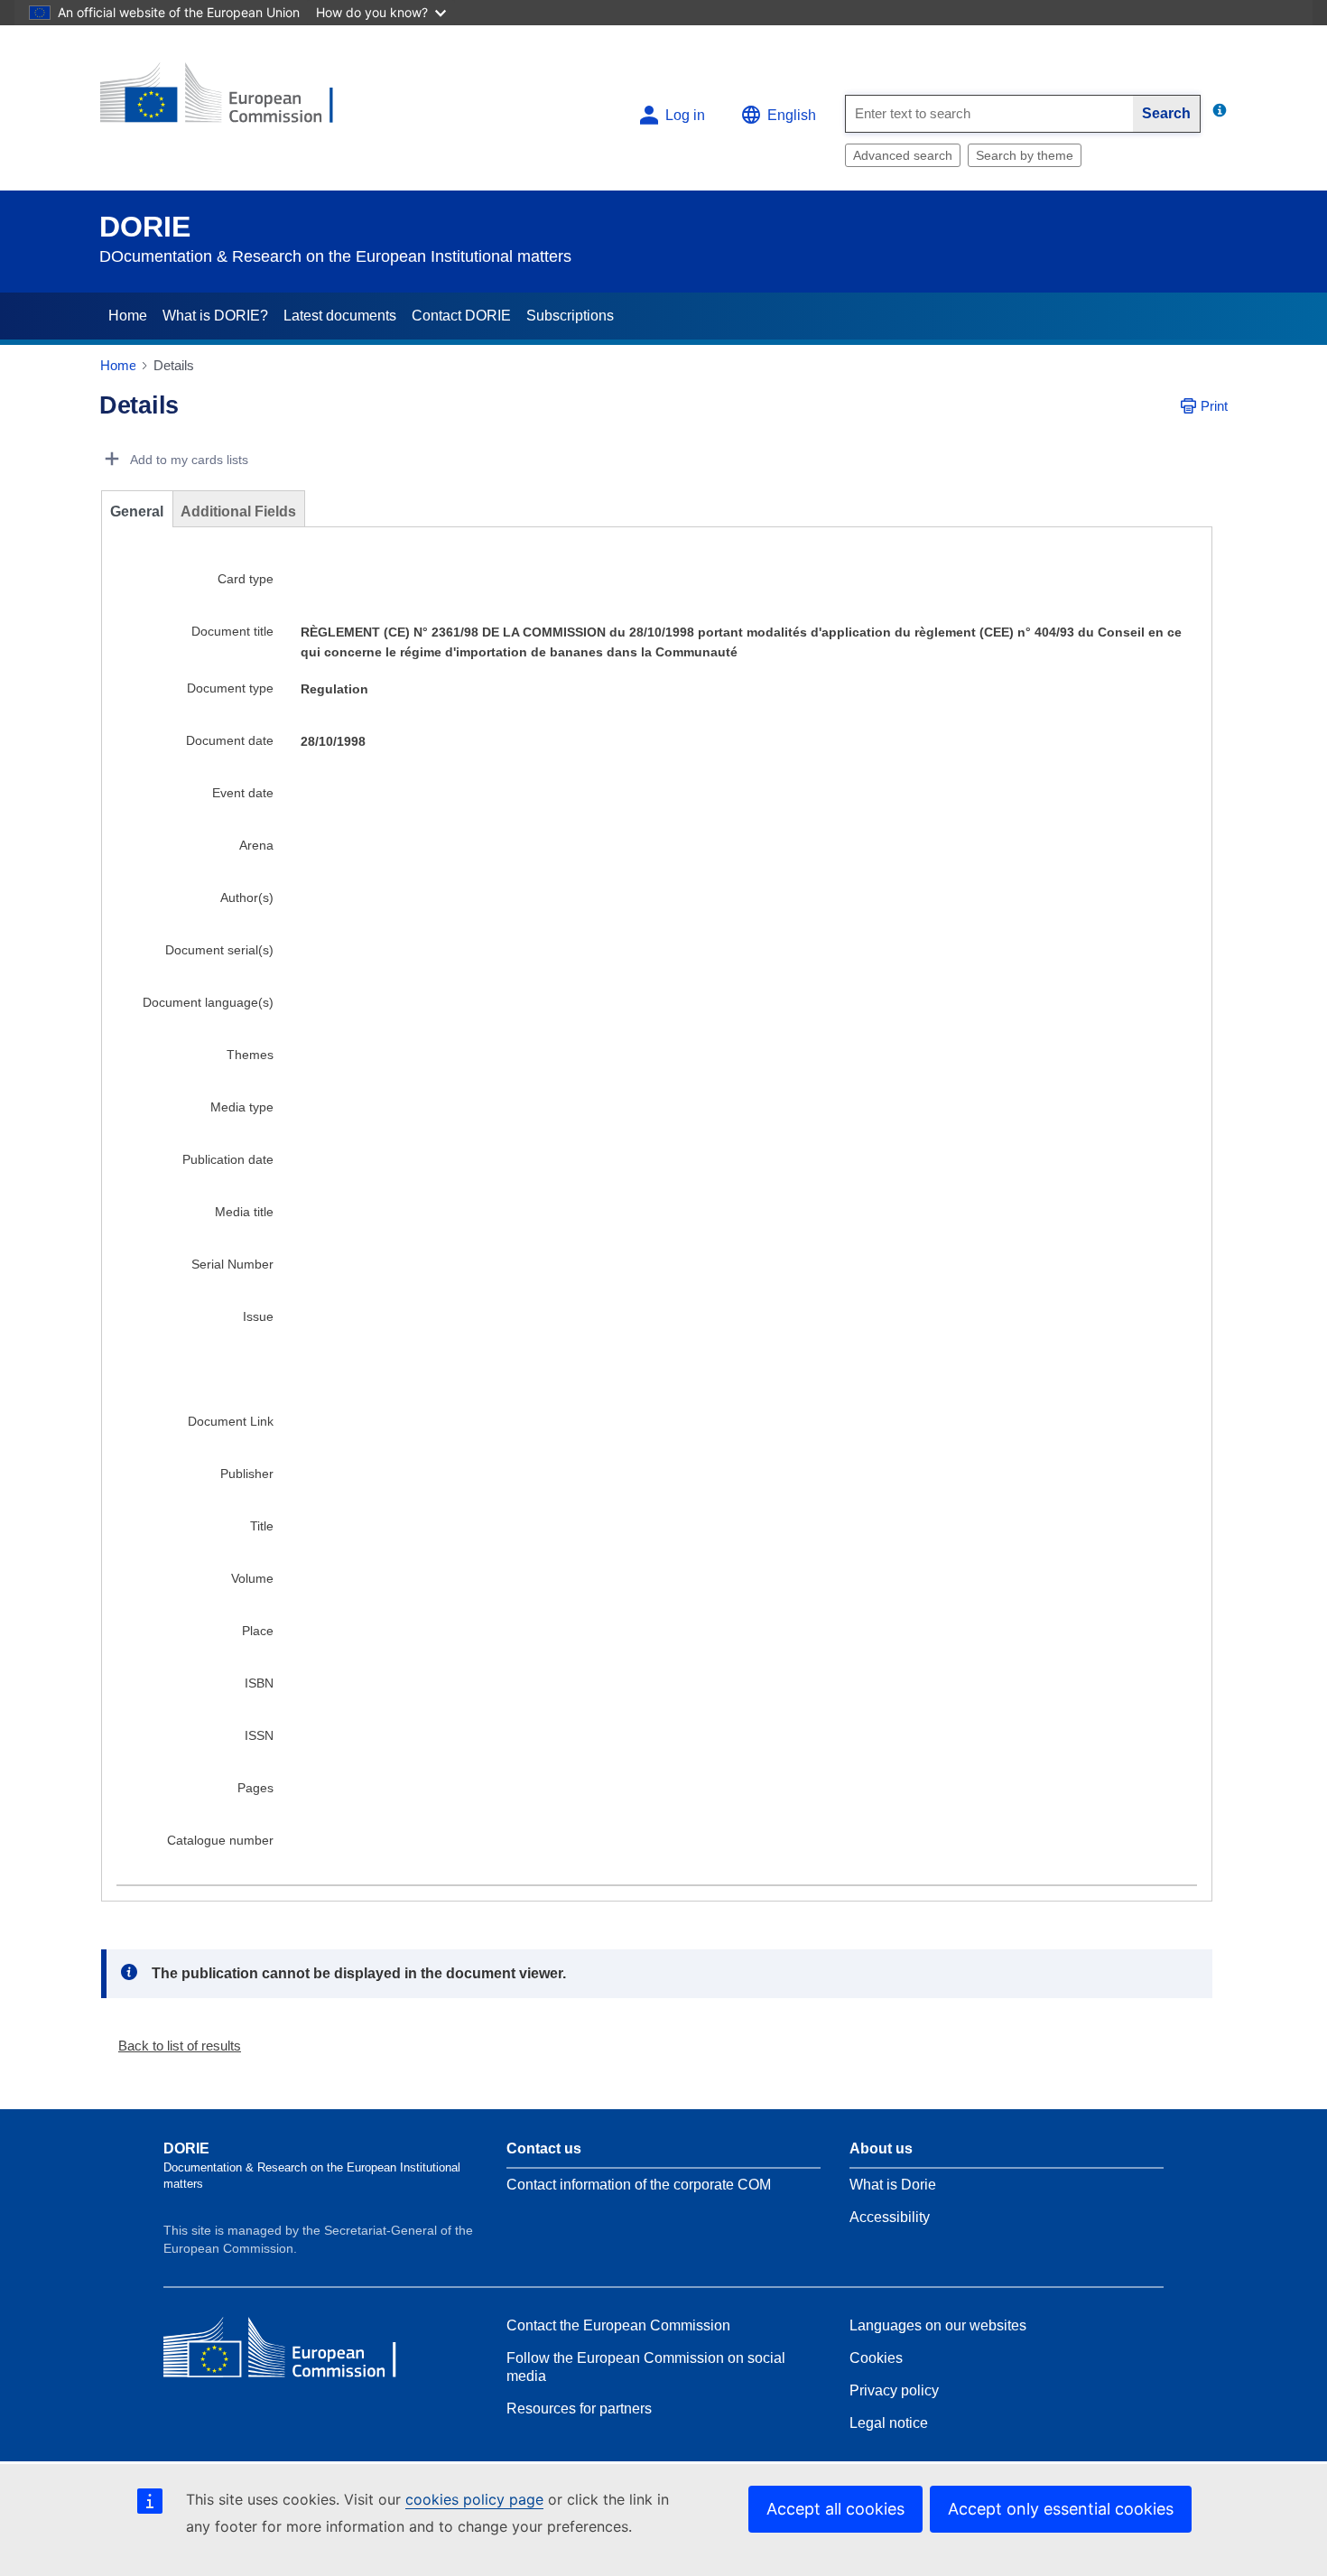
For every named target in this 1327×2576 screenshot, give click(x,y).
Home (128, 316)
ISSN (259, 1735)
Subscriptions (570, 316)
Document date (230, 740)
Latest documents (340, 316)
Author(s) (247, 897)
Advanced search (903, 155)
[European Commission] (231, 101)
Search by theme (1025, 155)
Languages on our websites (938, 2325)
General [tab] (137, 511)
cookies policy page (474, 2499)
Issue (258, 1316)
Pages (255, 1788)
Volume (252, 1578)
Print (1214, 406)
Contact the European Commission (618, 2325)
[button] (172, 2046)
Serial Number (232, 1264)
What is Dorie (893, 2185)
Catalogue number (220, 1840)
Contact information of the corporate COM (639, 2185)
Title (262, 1526)
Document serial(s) (219, 950)
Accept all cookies (835, 2509)
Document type (230, 688)
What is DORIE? (215, 316)
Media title (244, 1212)
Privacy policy (894, 2390)
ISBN (259, 1683)
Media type (242, 1107)
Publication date (228, 1159)
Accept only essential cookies (1061, 2509)
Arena (256, 845)
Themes (250, 1055)
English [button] (792, 115)
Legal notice (889, 2423)
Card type (246, 579)
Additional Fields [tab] (238, 511)
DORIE (145, 227)
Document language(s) (208, 1002)
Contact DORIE (461, 316)
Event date (243, 793)
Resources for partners (579, 2409)
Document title (232, 631)
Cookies (876, 2358)
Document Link (231, 1421)
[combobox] (989, 114)
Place (258, 1631)
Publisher (247, 1474)
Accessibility (890, 2217)
